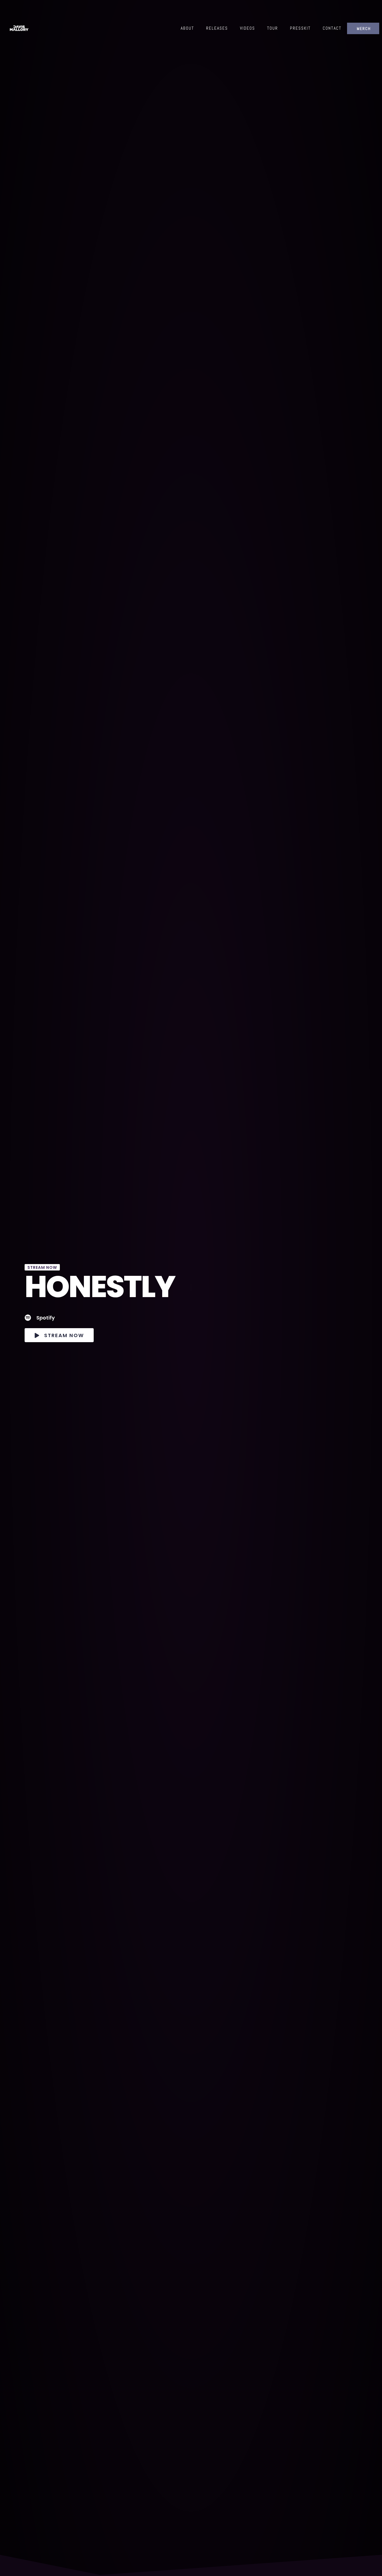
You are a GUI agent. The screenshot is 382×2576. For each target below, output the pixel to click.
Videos (247, 28)
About (187, 28)
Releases (217, 28)
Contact (332, 28)
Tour (273, 28)
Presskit (300, 28)
